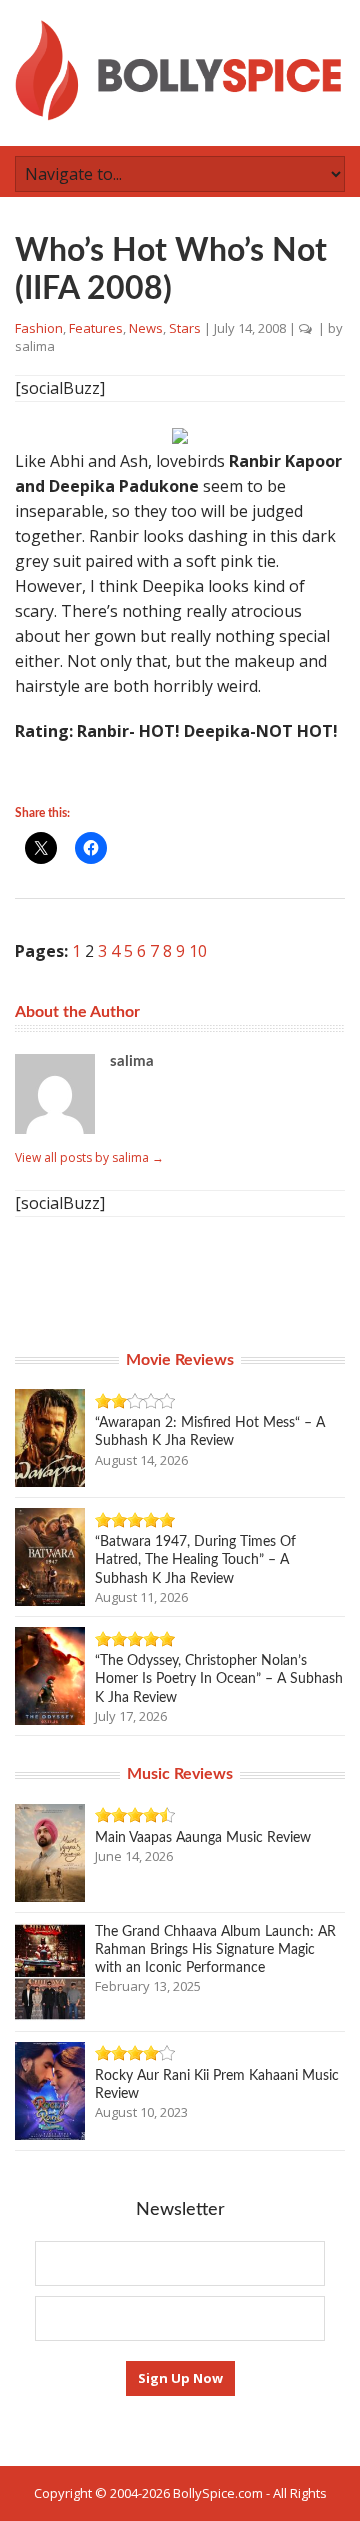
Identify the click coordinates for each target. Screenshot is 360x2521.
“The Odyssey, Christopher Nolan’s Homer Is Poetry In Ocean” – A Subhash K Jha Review (219, 1679)
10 (198, 951)
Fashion (39, 328)
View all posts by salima (89, 1157)
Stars (185, 328)
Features (96, 328)
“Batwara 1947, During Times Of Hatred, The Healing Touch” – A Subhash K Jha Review (195, 1560)
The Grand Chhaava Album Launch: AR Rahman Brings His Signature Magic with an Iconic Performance (215, 1950)
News (146, 328)
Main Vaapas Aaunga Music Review (203, 1838)
